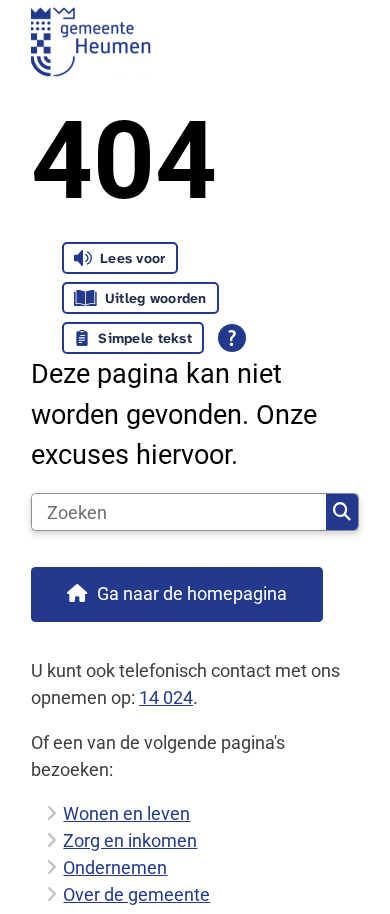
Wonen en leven (126, 813)
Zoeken (342, 512)
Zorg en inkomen (130, 840)
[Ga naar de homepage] (195, 40)
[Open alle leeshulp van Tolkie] (232, 338)
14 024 (166, 697)
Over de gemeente (136, 894)
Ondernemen (115, 867)
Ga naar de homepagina (192, 593)
